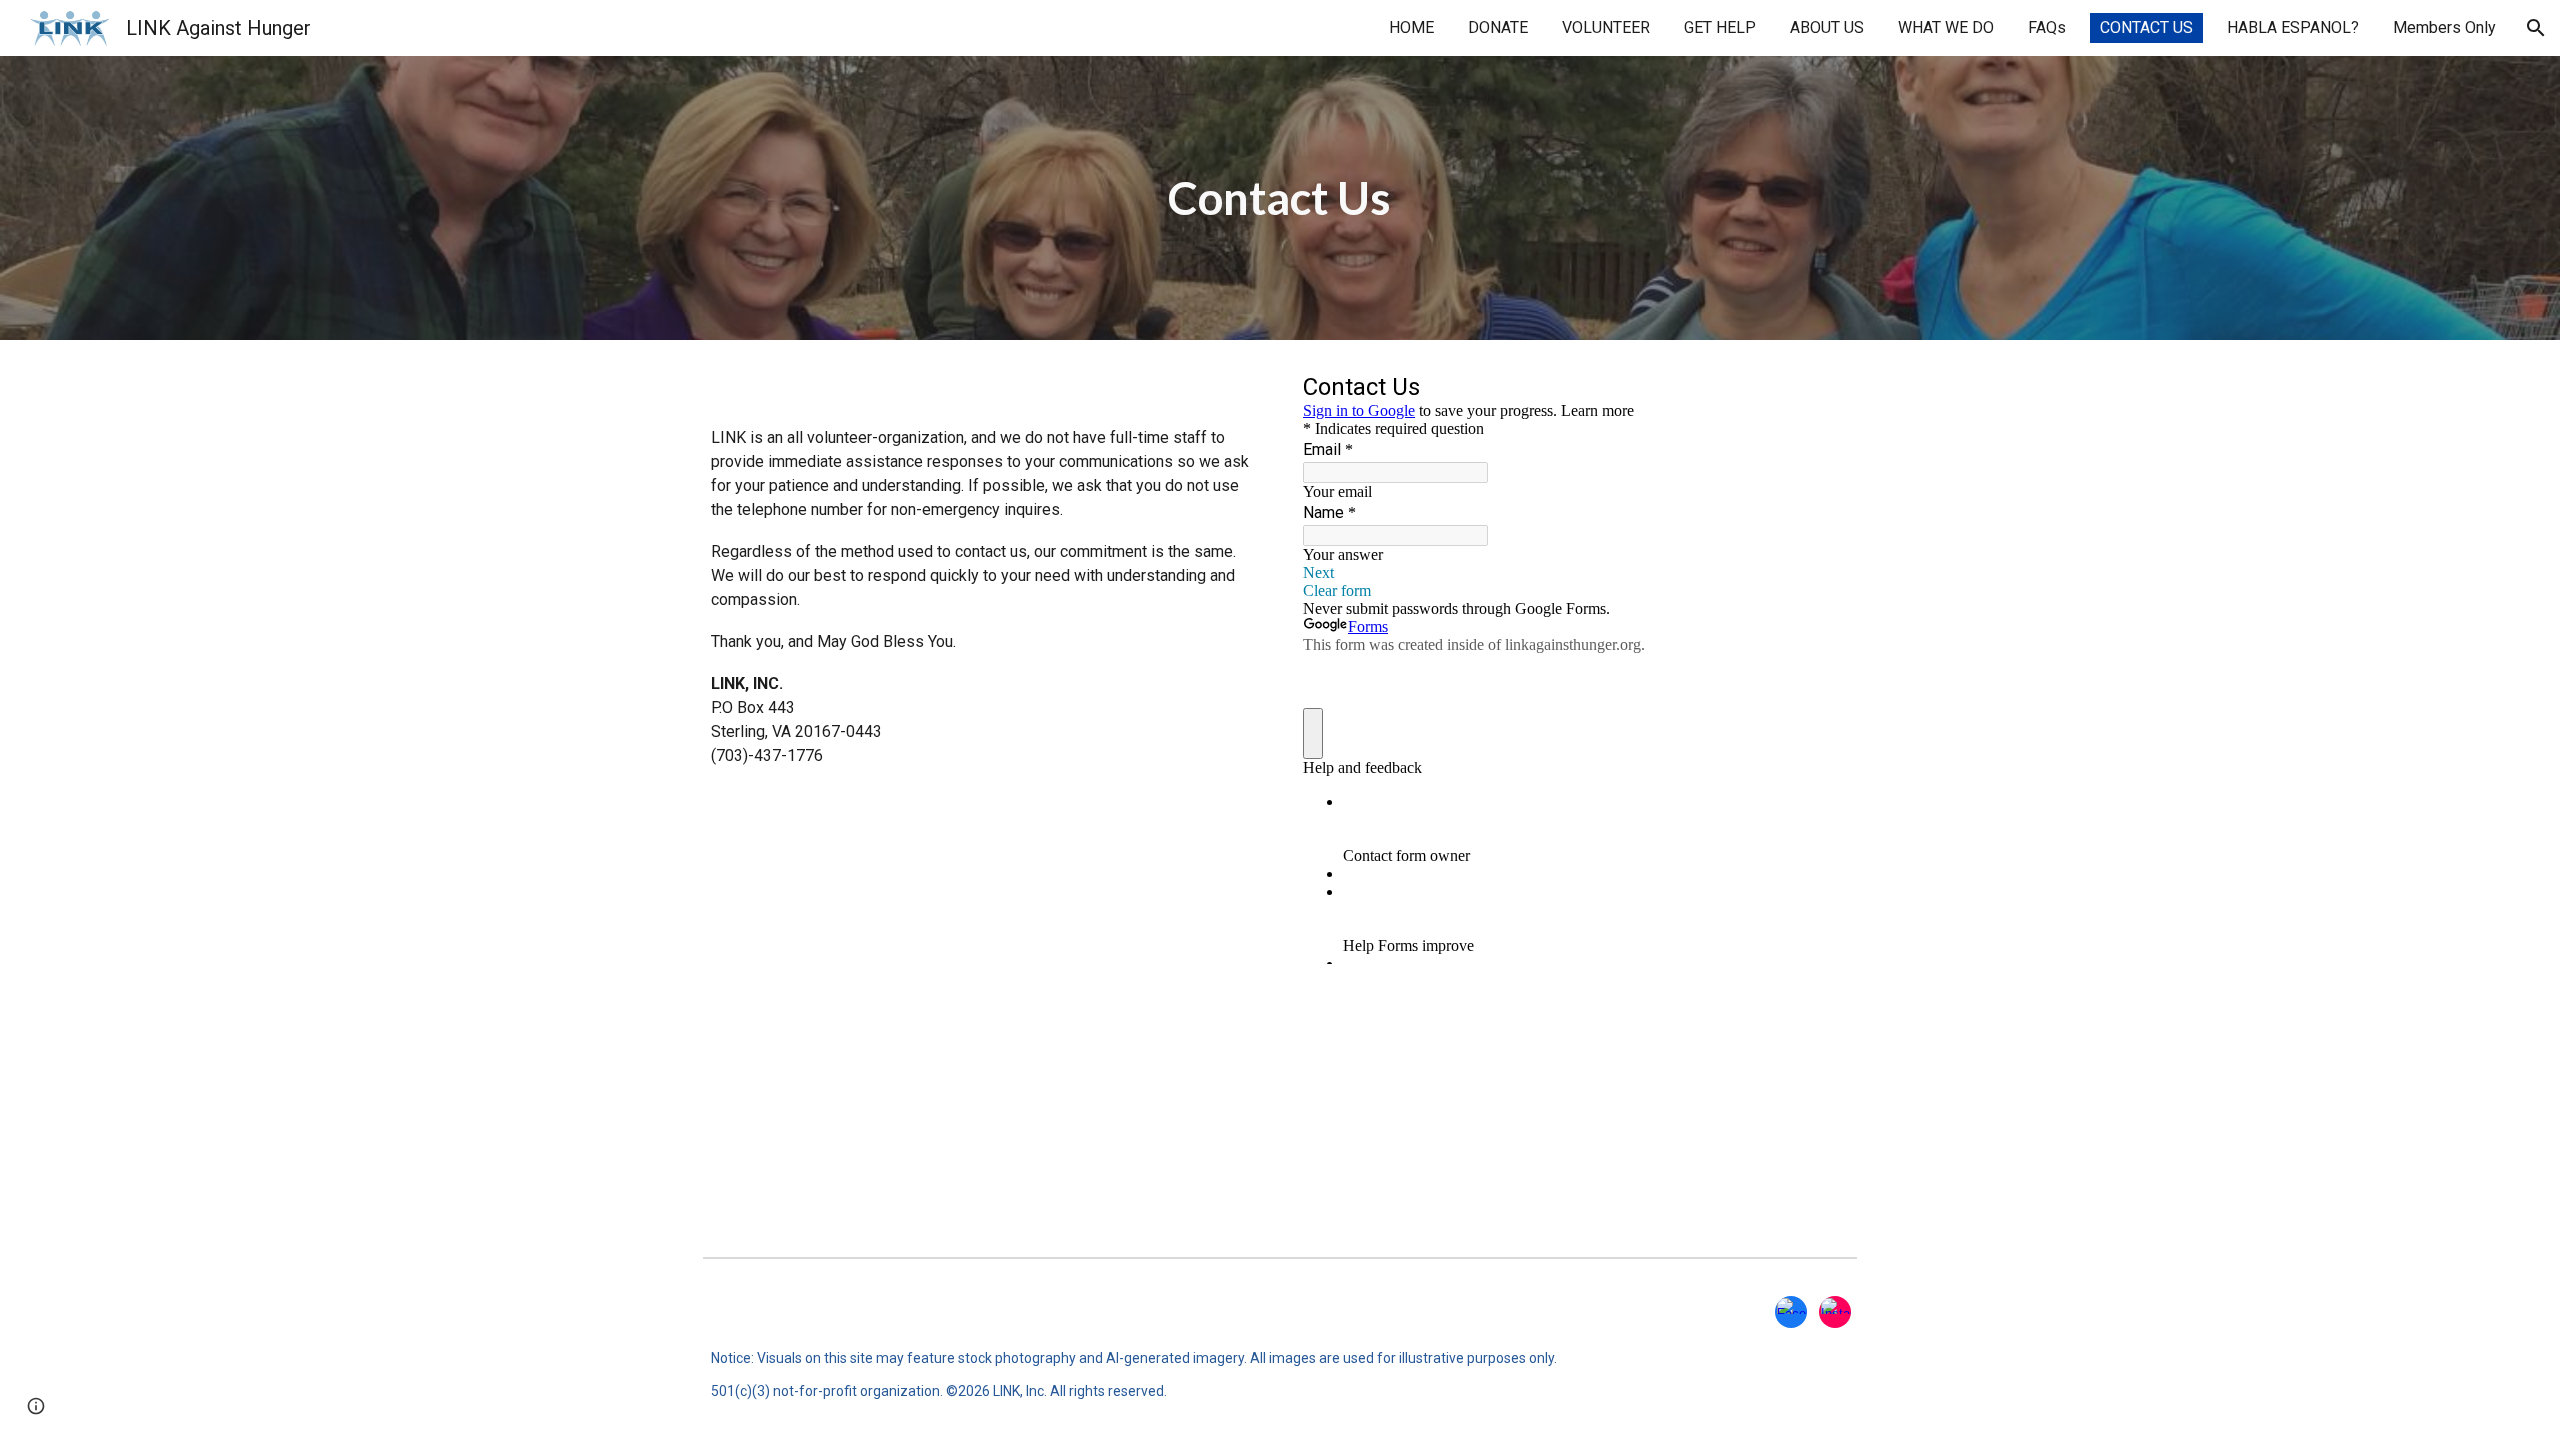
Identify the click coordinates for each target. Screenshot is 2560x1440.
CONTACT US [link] (2146, 27)
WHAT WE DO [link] (1946, 27)
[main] (1280, 198)
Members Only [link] (2444, 27)
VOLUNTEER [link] (1606, 27)
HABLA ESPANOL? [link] (2293, 27)
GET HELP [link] (1720, 27)
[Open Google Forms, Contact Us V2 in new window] (1819, 390)
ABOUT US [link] (1827, 27)
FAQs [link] (2047, 27)
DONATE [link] (1498, 27)
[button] (2536, 28)
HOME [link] (1411, 27)
